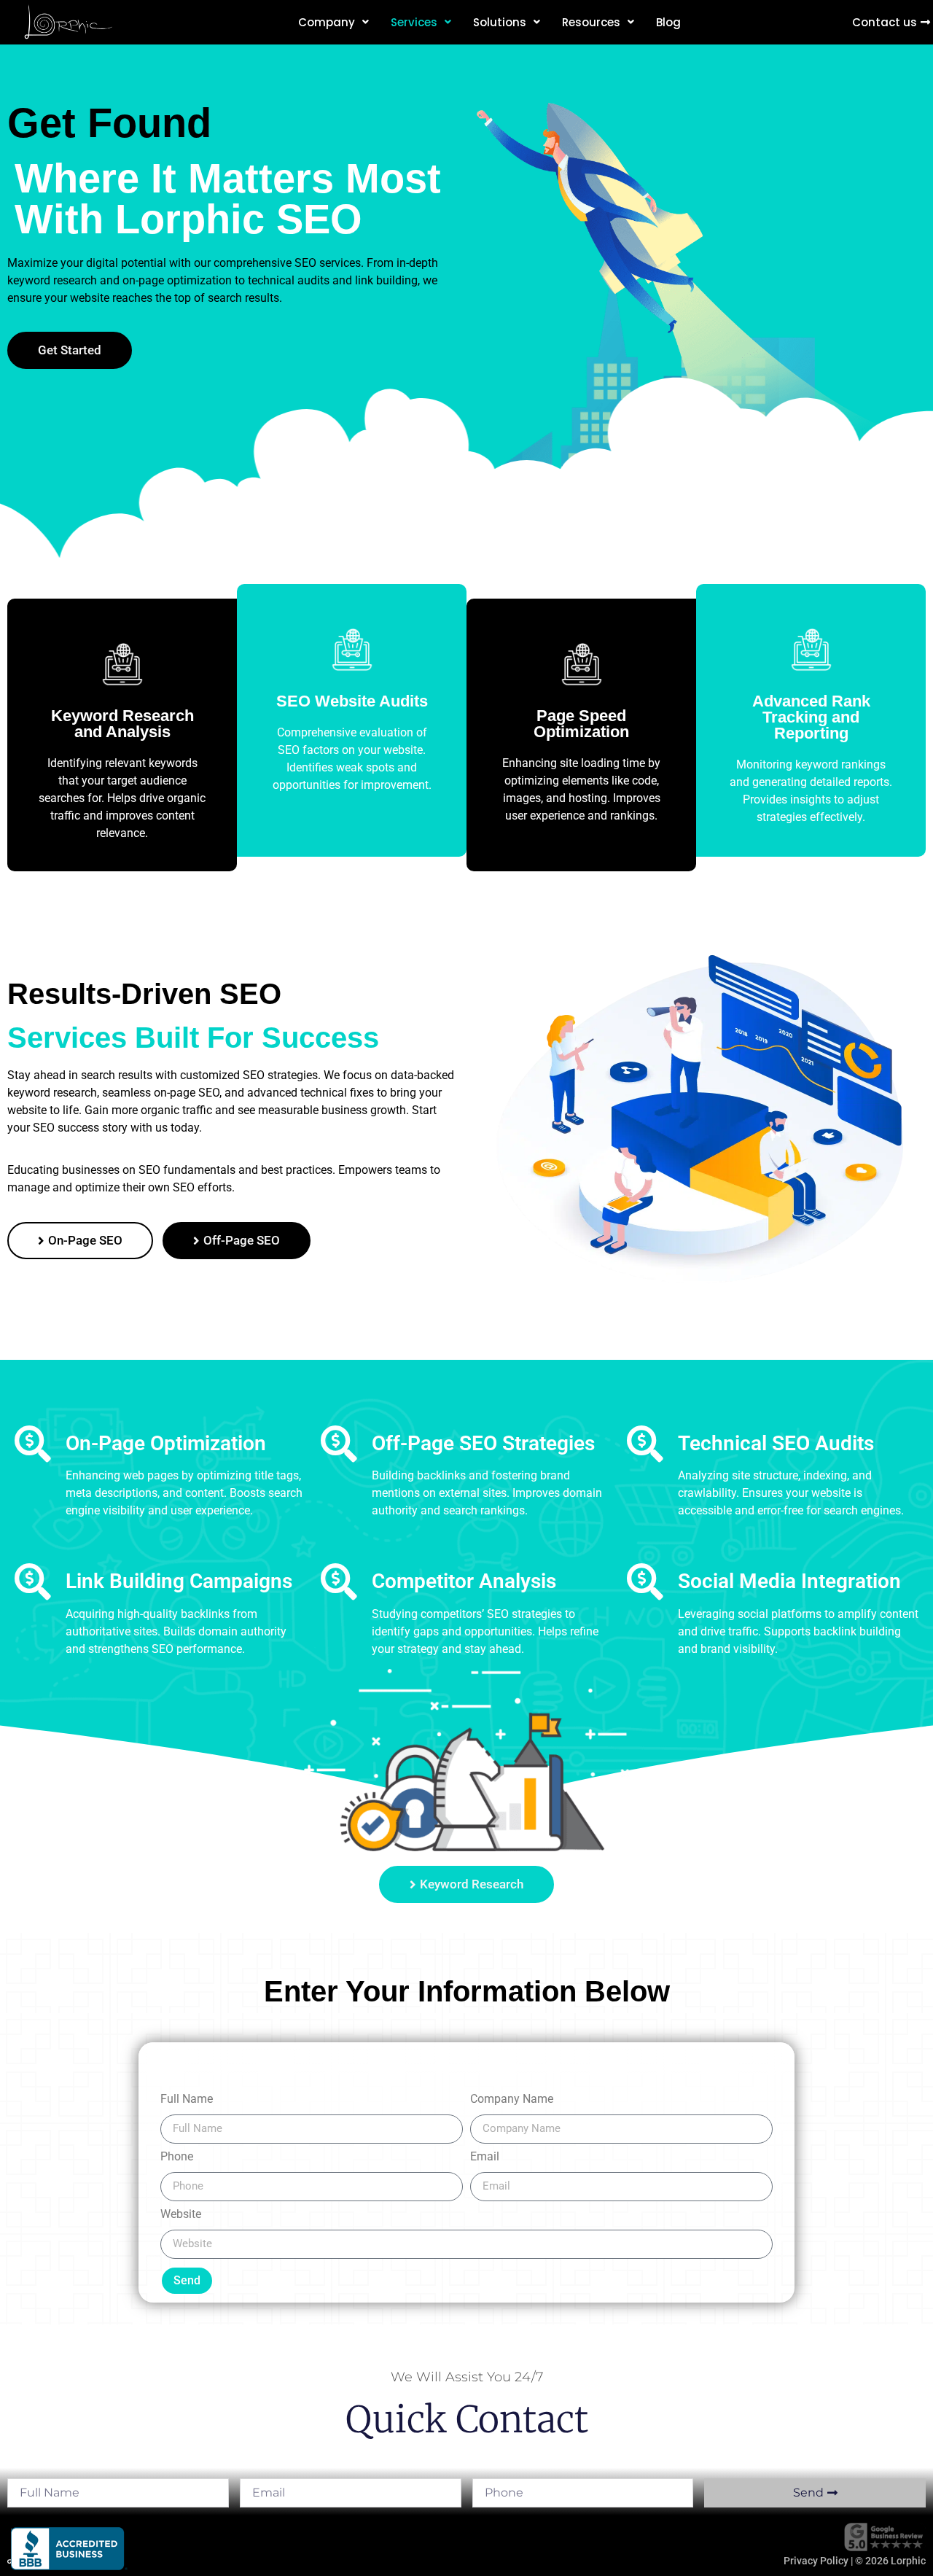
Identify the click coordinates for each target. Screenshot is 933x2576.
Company (327, 22)
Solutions (500, 22)
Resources (591, 22)
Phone (177, 2157)
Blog (668, 22)
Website (181, 2215)
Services (414, 22)
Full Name (187, 2100)
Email (485, 2157)
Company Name (512, 2100)
